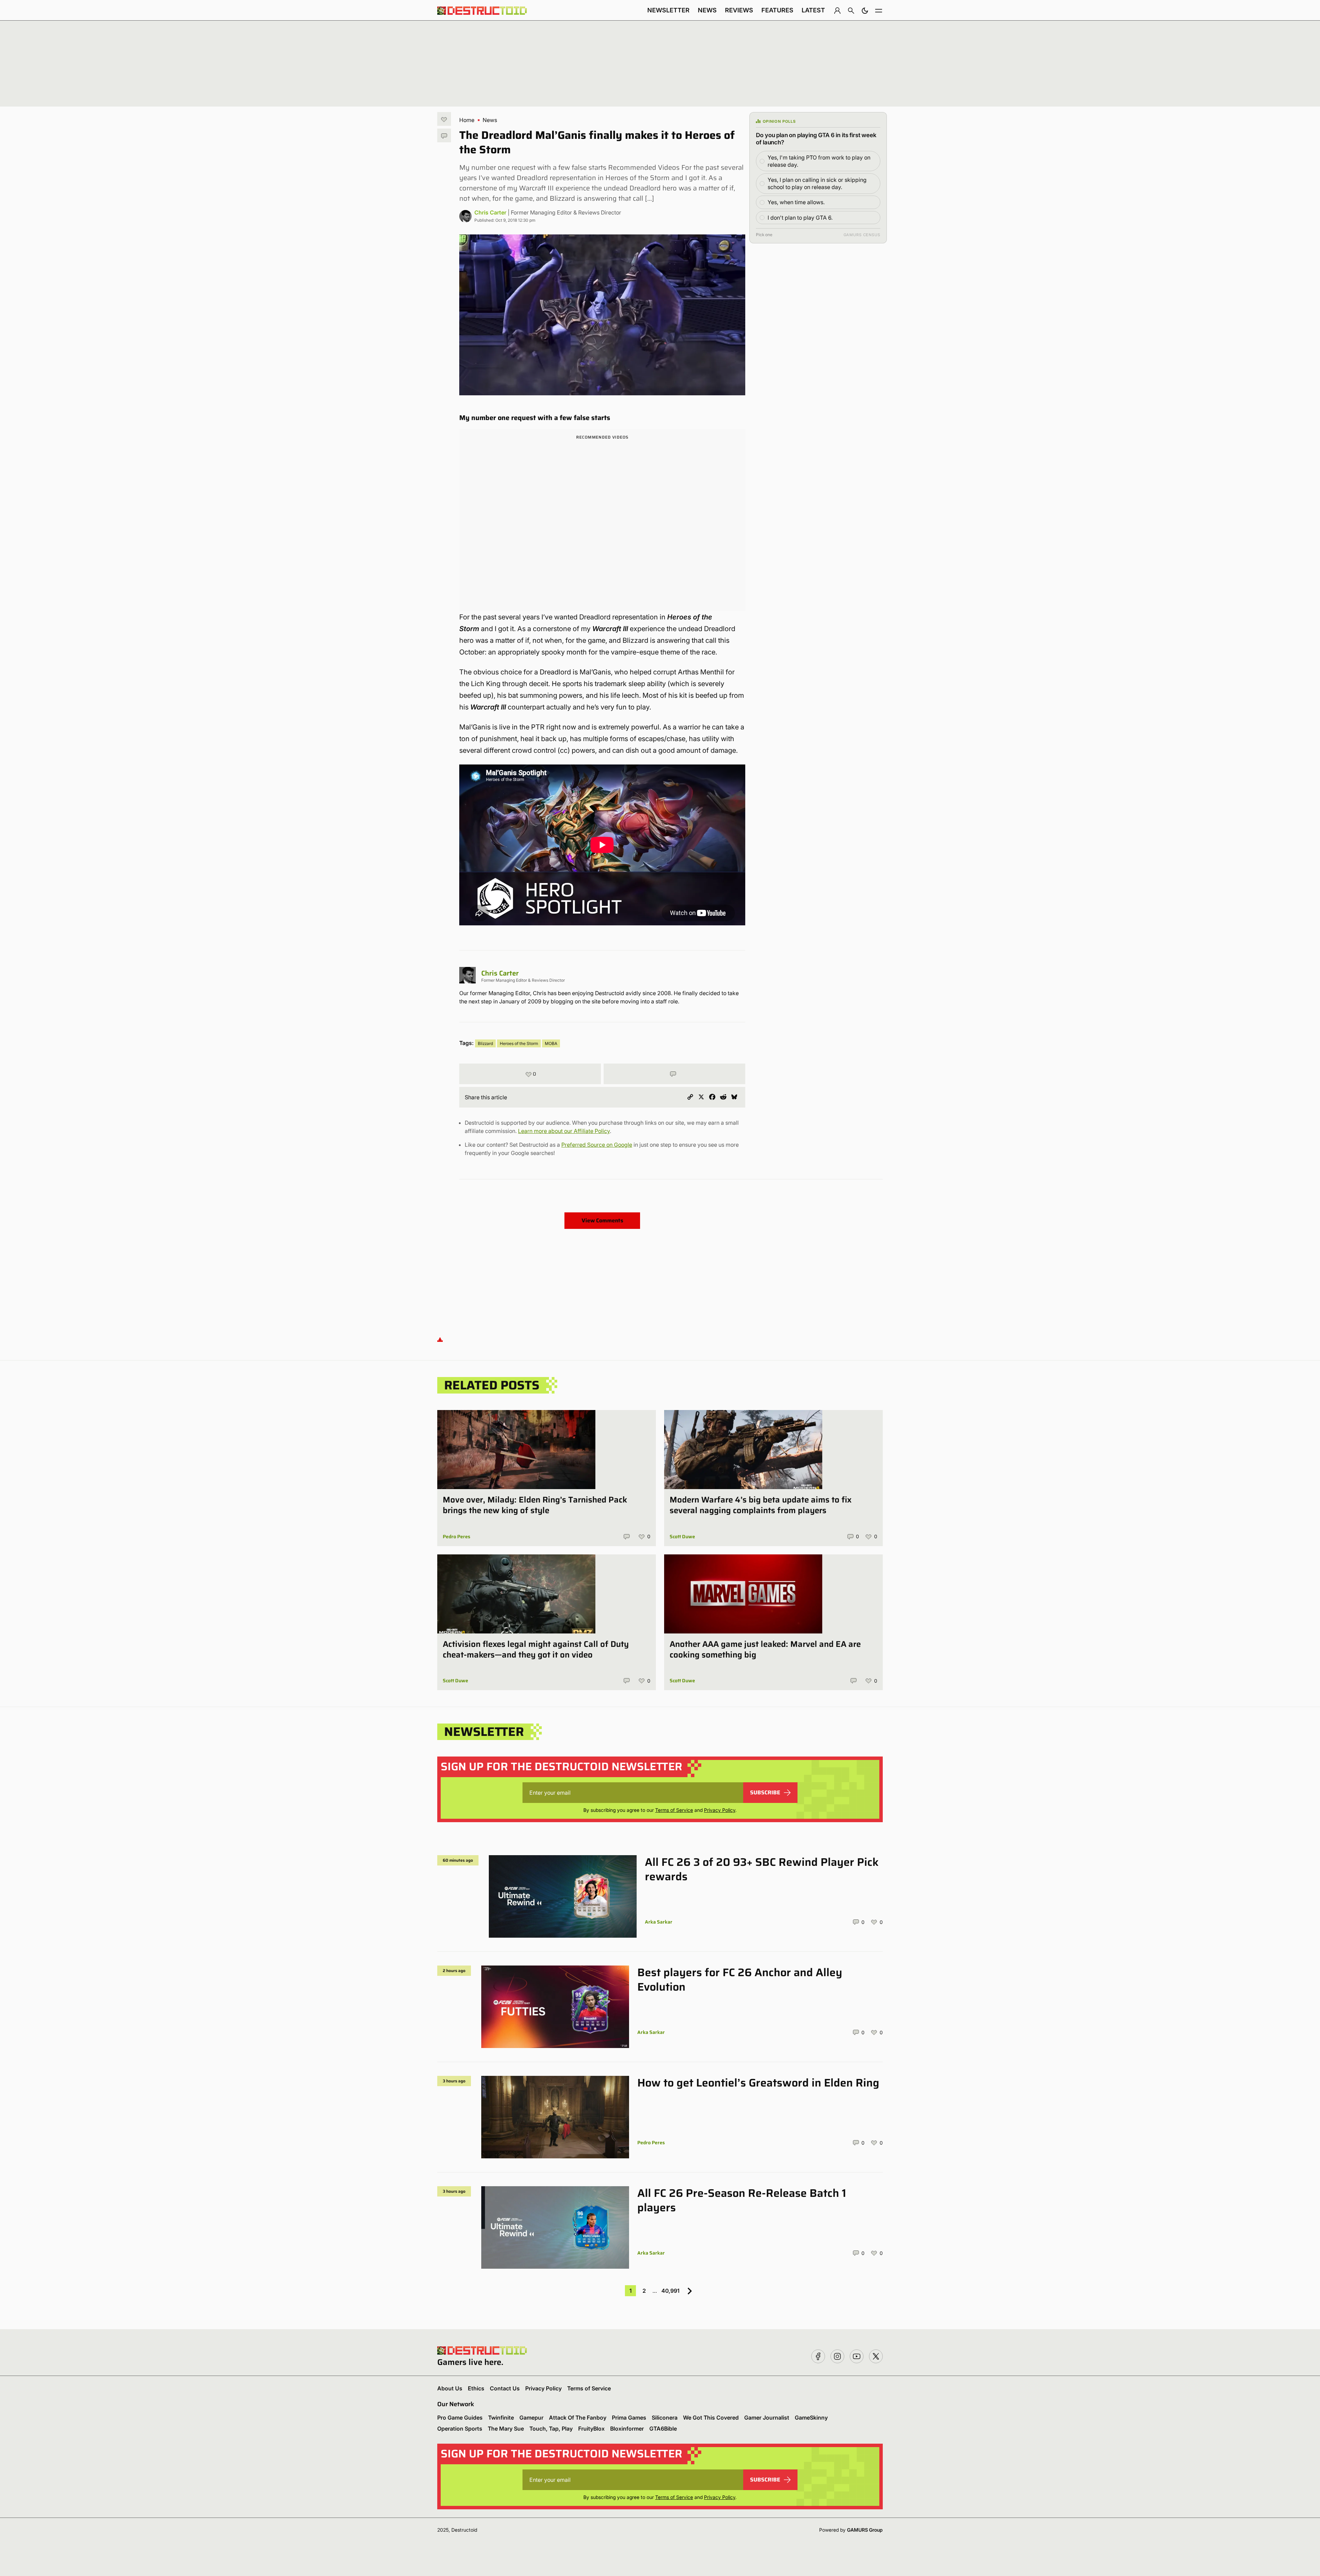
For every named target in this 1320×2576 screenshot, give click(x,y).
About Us (450, 2388)
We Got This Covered (711, 2418)
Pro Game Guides (460, 2418)
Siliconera (665, 2418)
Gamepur (531, 2418)
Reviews (739, 10)
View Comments (602, 1220)
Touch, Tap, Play (551, 2429)
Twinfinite (501, 2418)
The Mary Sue (506, 2429)
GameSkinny (811, 2418)
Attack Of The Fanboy (578, 2418)
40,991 (670, 2291)
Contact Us (505, 2388)
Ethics (476, 2388)
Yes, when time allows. (796, 202)
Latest (813, 10)
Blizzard (485, 1043)
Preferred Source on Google (597, 1145)
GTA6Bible (663, 2429)
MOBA (551, 1043)
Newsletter (668, 10)
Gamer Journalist (767, 2418)
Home (467, 120)
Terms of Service (674, 1810)
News (707, 10)
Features (777, 10)
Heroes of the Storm (519, 1043)
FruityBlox (591, 2429)
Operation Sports (460, 2429)
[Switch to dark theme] (865, 10)
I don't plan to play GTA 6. (800, 218)
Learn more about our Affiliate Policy (564, 1131)
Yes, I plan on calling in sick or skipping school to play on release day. (817, 183)
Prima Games (629, 2418)
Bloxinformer (627, 2429)
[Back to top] (440, 1339)
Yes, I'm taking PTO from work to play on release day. (819, 161)
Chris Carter (490, 212)
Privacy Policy (720, 1810)
